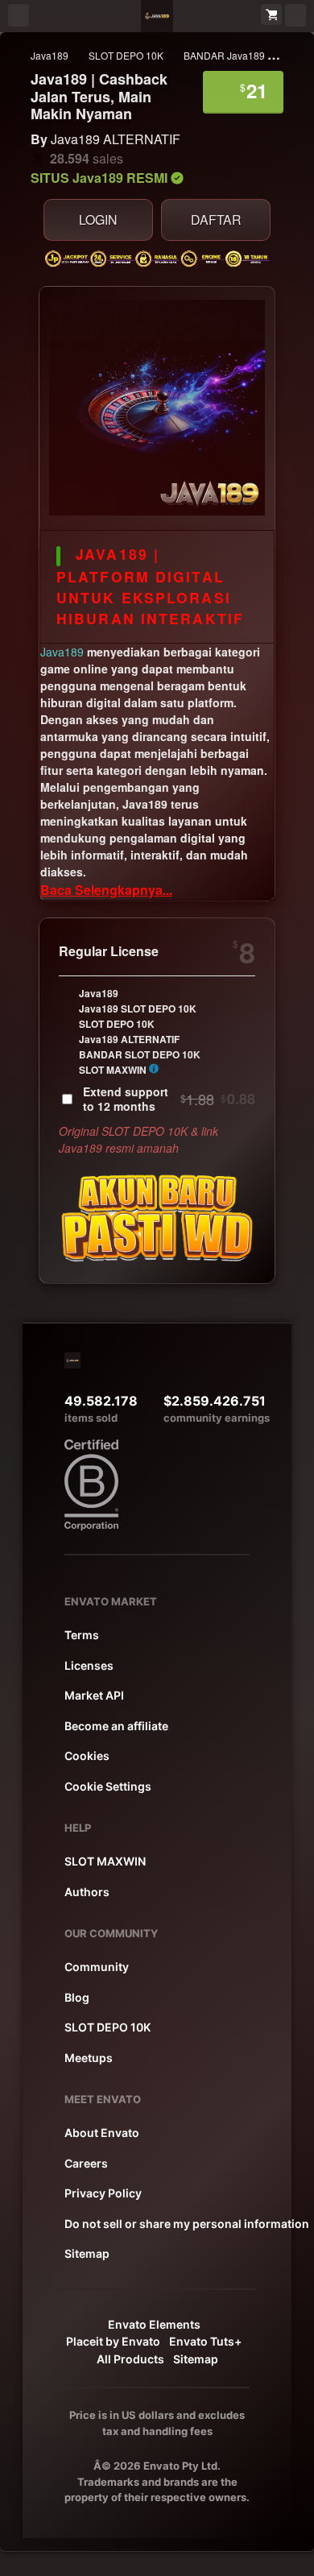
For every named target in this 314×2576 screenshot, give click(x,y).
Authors (87, 1892)
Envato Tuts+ (205, 2341)
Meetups (89, 2058)
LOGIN (98, 219)
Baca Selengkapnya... (106, 890)
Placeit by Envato (113, 2341)
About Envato (102, 2133)
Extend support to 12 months (169, 1099)
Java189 (50, 55)
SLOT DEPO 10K (126, 55)
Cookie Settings (108, 1786)
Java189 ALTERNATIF (116, 139)
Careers (86, 2163)
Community (97, 1967)
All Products (130, 2359)
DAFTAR (216, 219)
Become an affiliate (116, 1726)
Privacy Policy (103, 2193)
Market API (94, 1695)
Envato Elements (154, 2324)
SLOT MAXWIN (105, 1861)
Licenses (89, 1665)
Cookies (87, 1756)
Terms (82, 1635)
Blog (77, 1997)
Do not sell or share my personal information (187, 2224)
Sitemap (87, 2253)
